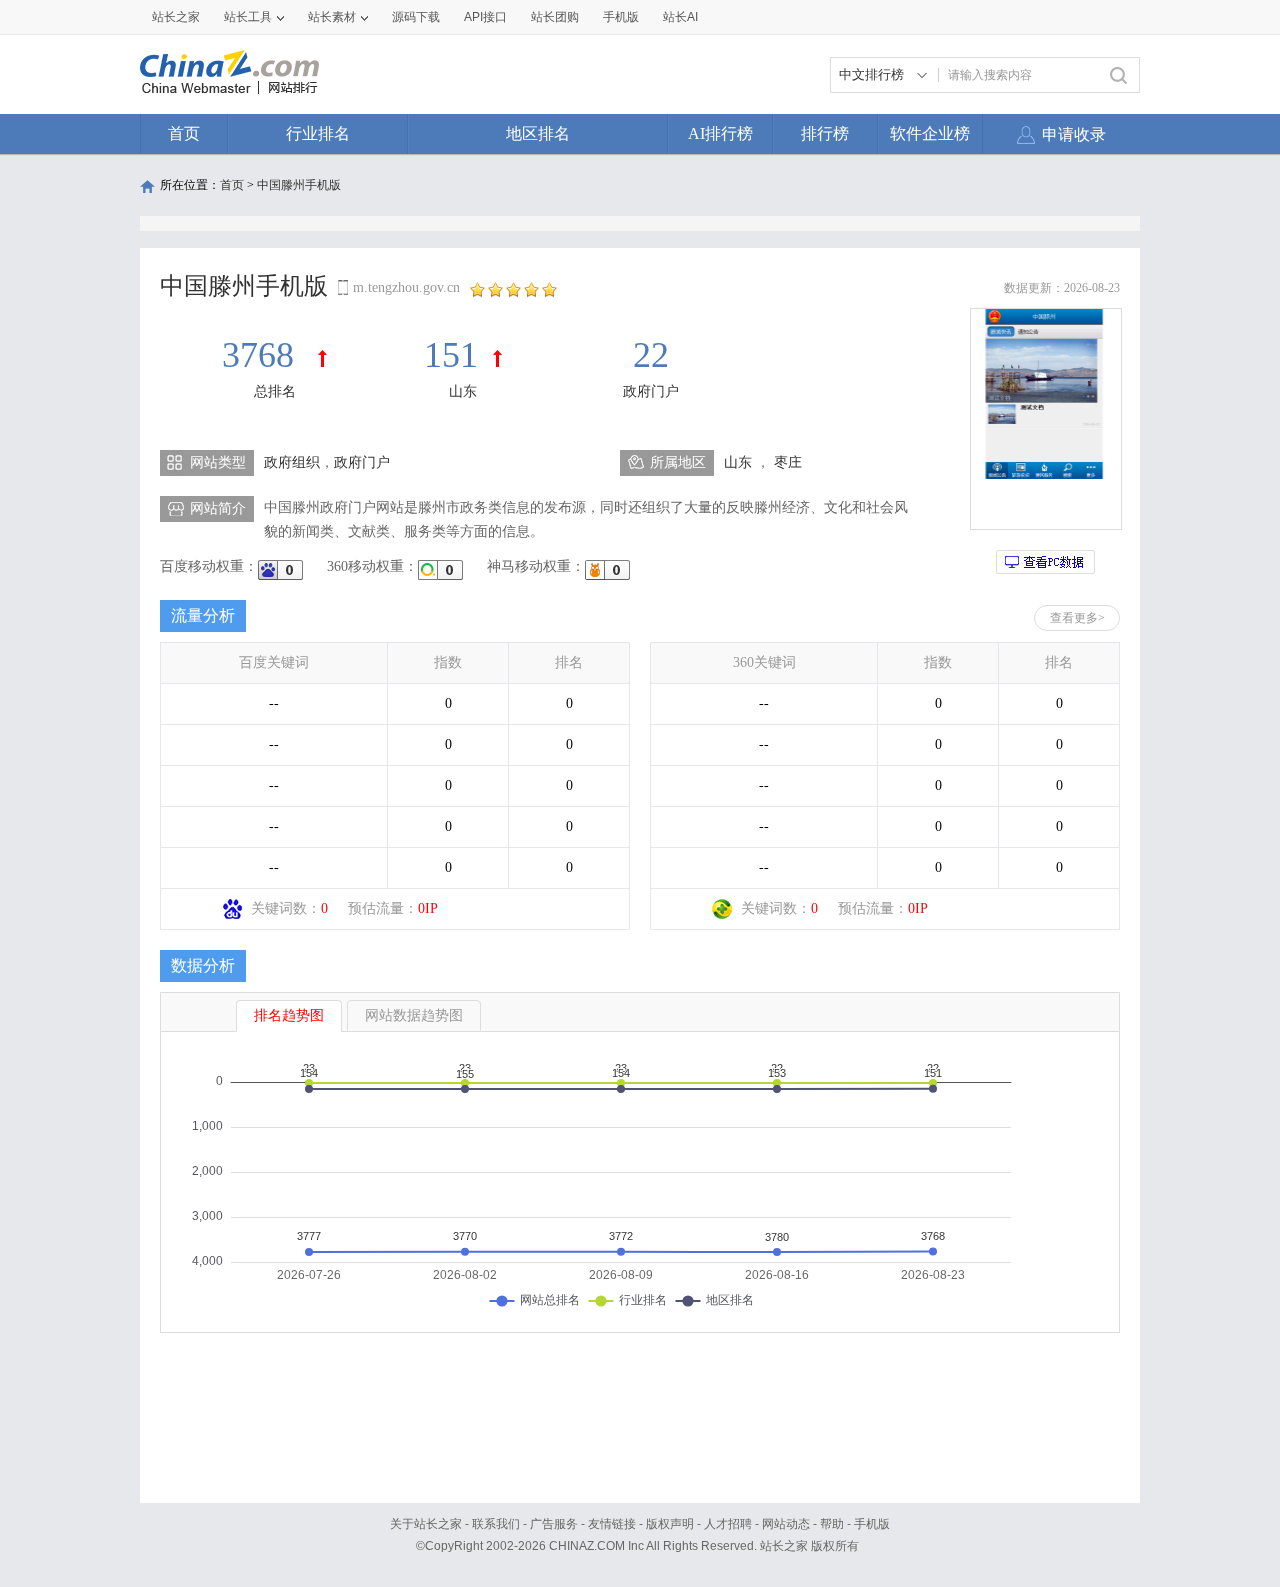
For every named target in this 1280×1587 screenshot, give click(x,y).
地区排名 (538, 133)
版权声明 (670, 1524)
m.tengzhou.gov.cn (406, 287)
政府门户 (651, 391)
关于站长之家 (426, 1524)
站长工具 (248, 17)
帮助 (832, 1524)
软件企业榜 (930, 133)
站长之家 (176, 17)
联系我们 (496, 1524)
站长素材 (332, 17)
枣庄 (788, 462)
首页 (184, 133)
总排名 (275, 391)
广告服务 (554, 1524)
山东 (463, 391)
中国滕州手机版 (299, 185)
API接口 (485, 17)
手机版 (872, 1524)
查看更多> (1077, 618)
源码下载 (416, 17)
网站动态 (786, 1524)
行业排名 (318, 133)
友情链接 (612, 1524)
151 (451, 355)
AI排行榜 (720, 133)
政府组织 (292, 462)
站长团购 (555, 17)
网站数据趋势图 (414, 1015)
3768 (262, 355)
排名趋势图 (289, 1015)
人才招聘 (728, 1524)
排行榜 (825, 133)
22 (651, 355)
